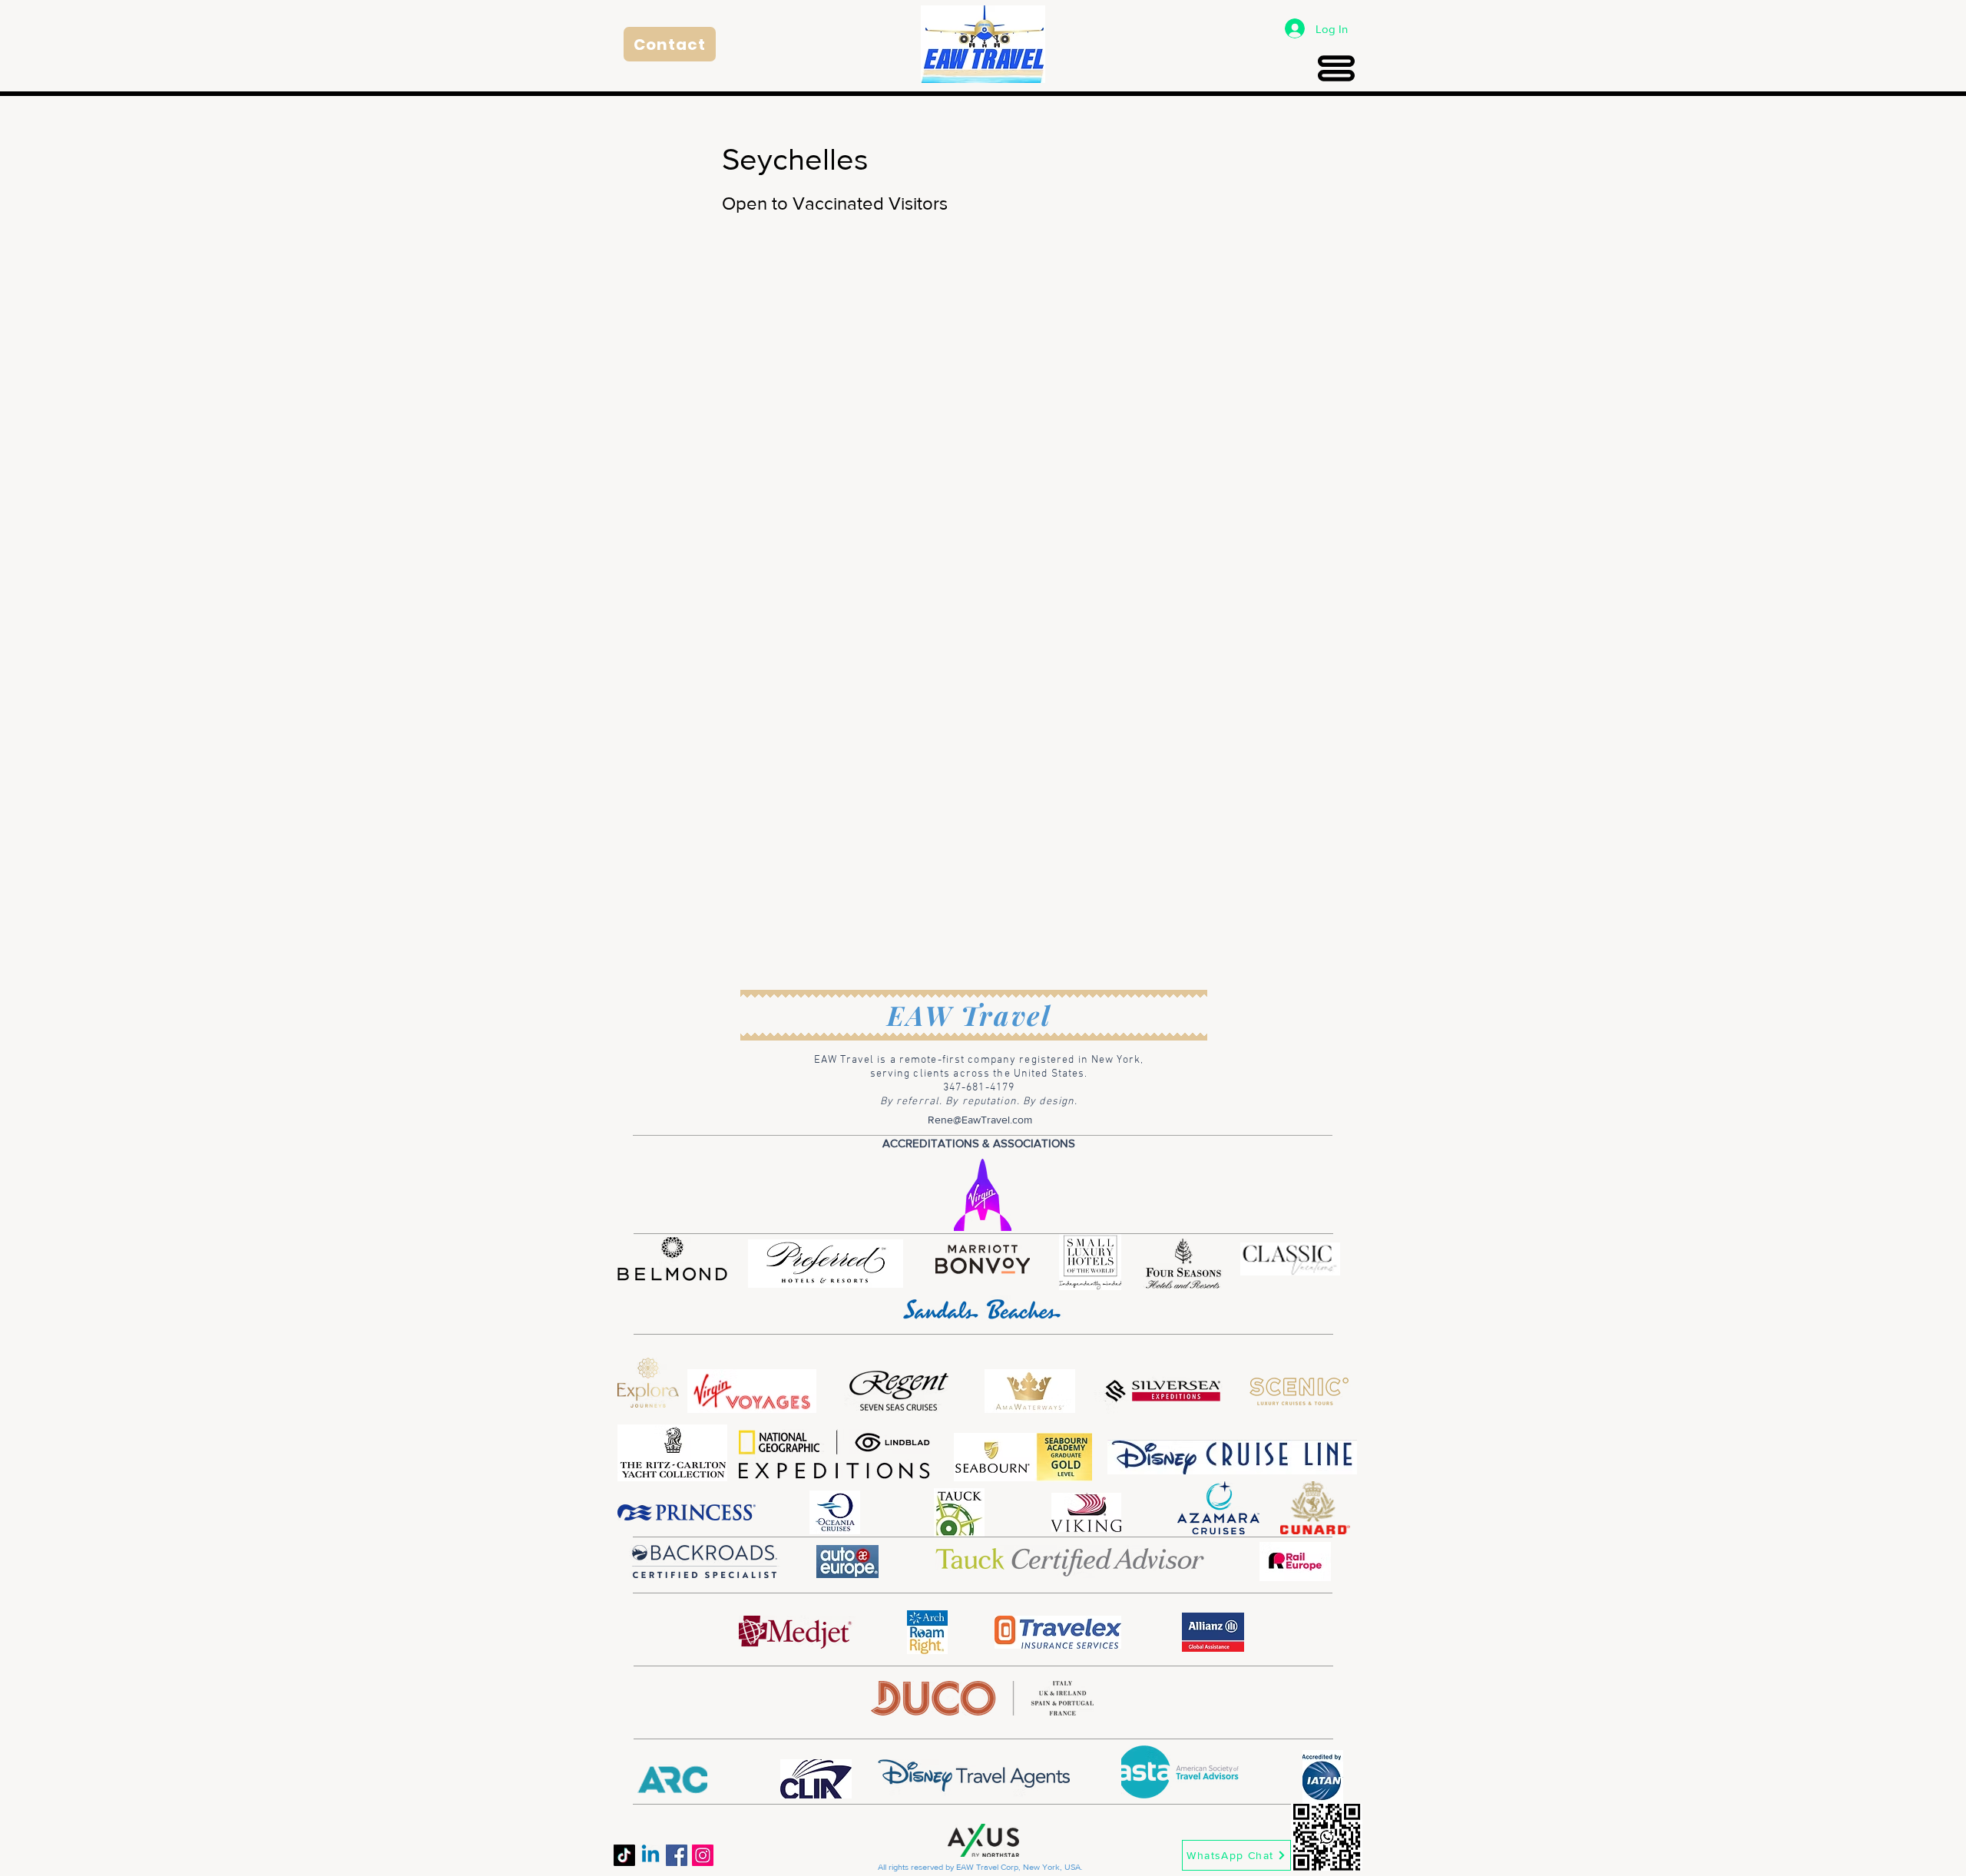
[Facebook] (677, 1855)
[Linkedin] (650, 1855)
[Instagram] (703, 1855)
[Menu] (1336, 68)
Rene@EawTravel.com (980, 1120)
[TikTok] (624, 1855)
